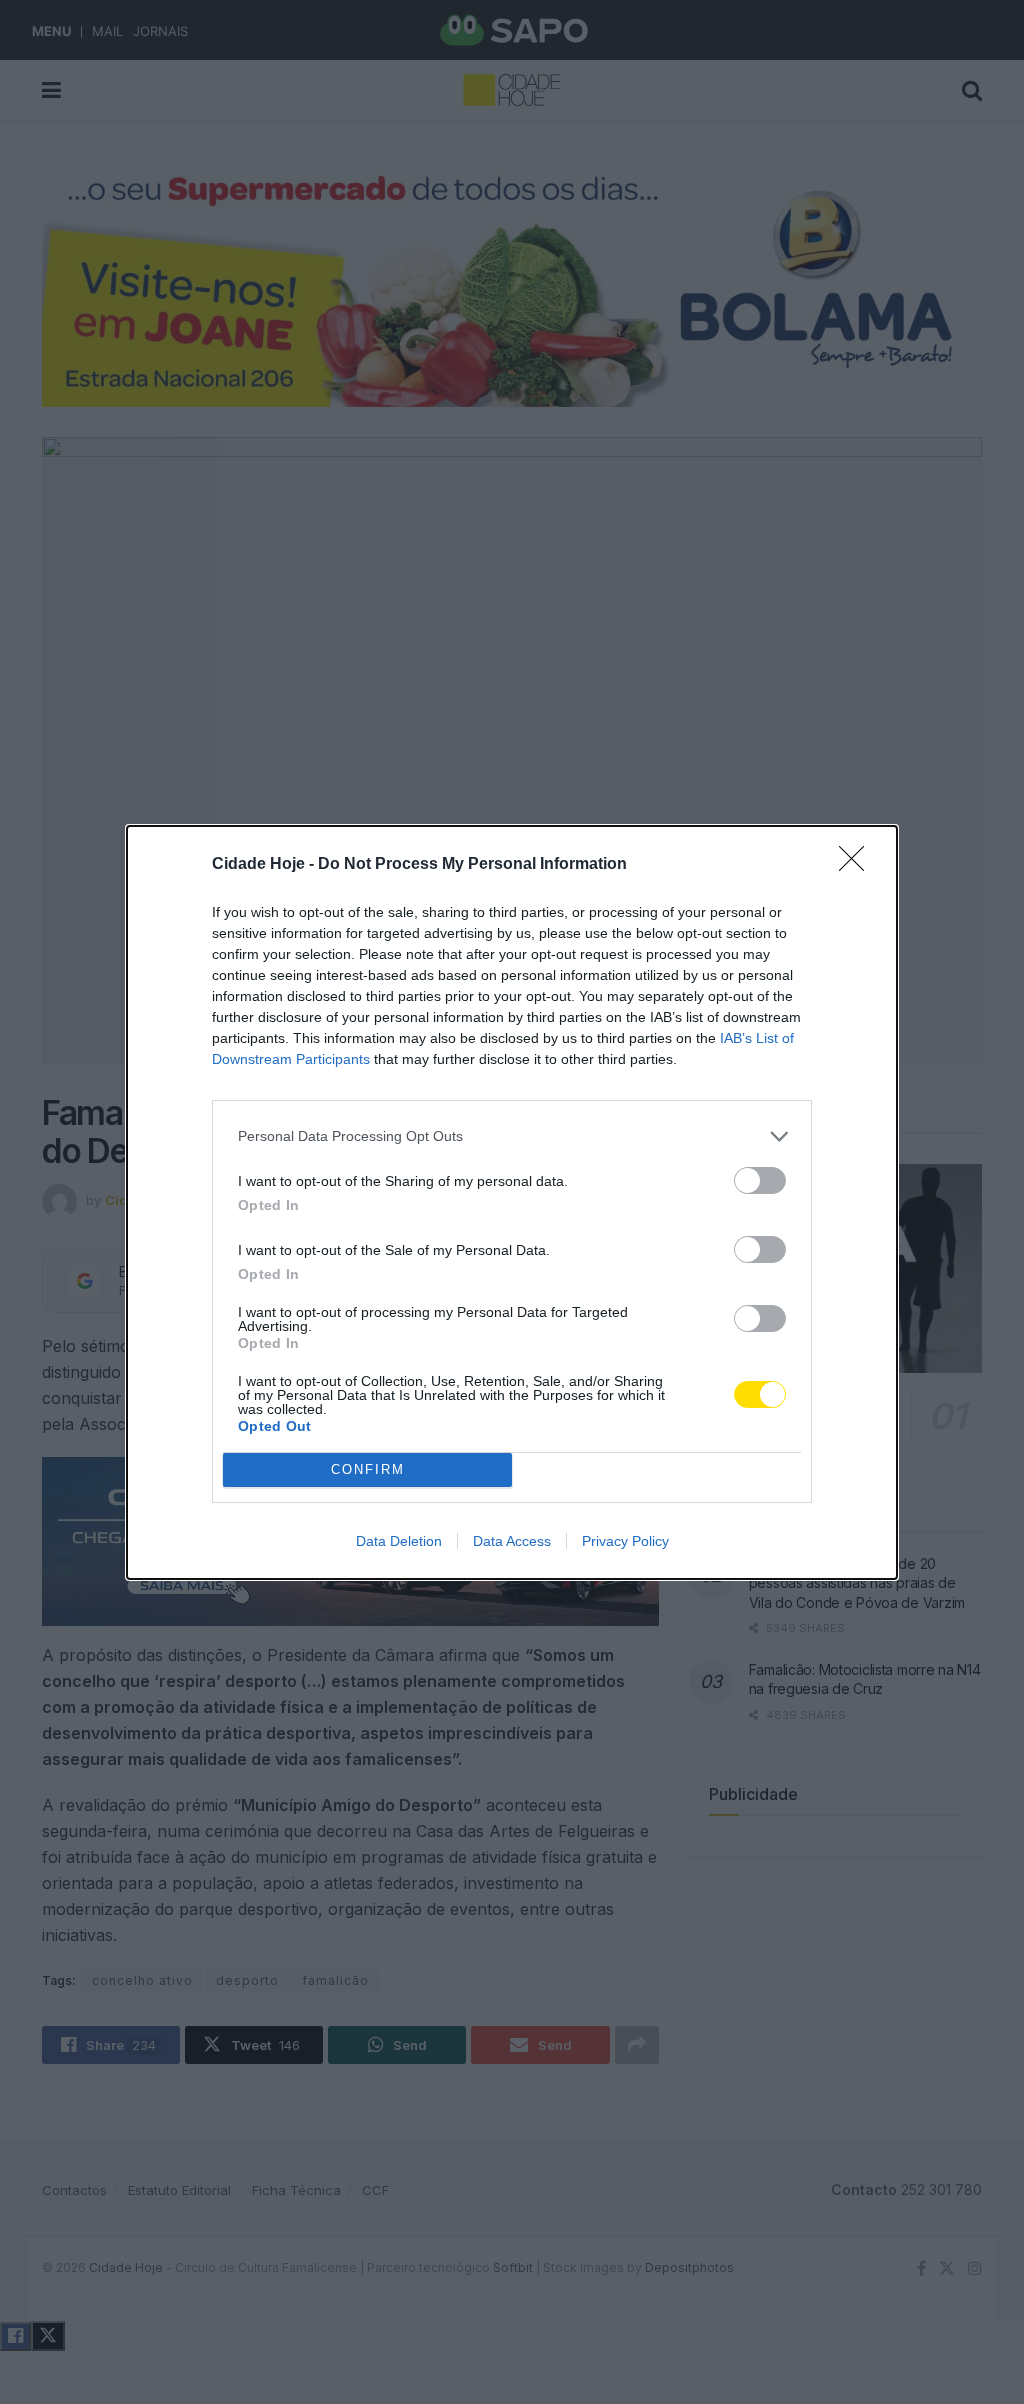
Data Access (512, 1541)
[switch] (760, 1180)
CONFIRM (368, 1469)
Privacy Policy (625, 1541)
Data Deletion (399, 1541)
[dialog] (512, 1202)
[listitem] (512, 1136)
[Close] (858, 865)
